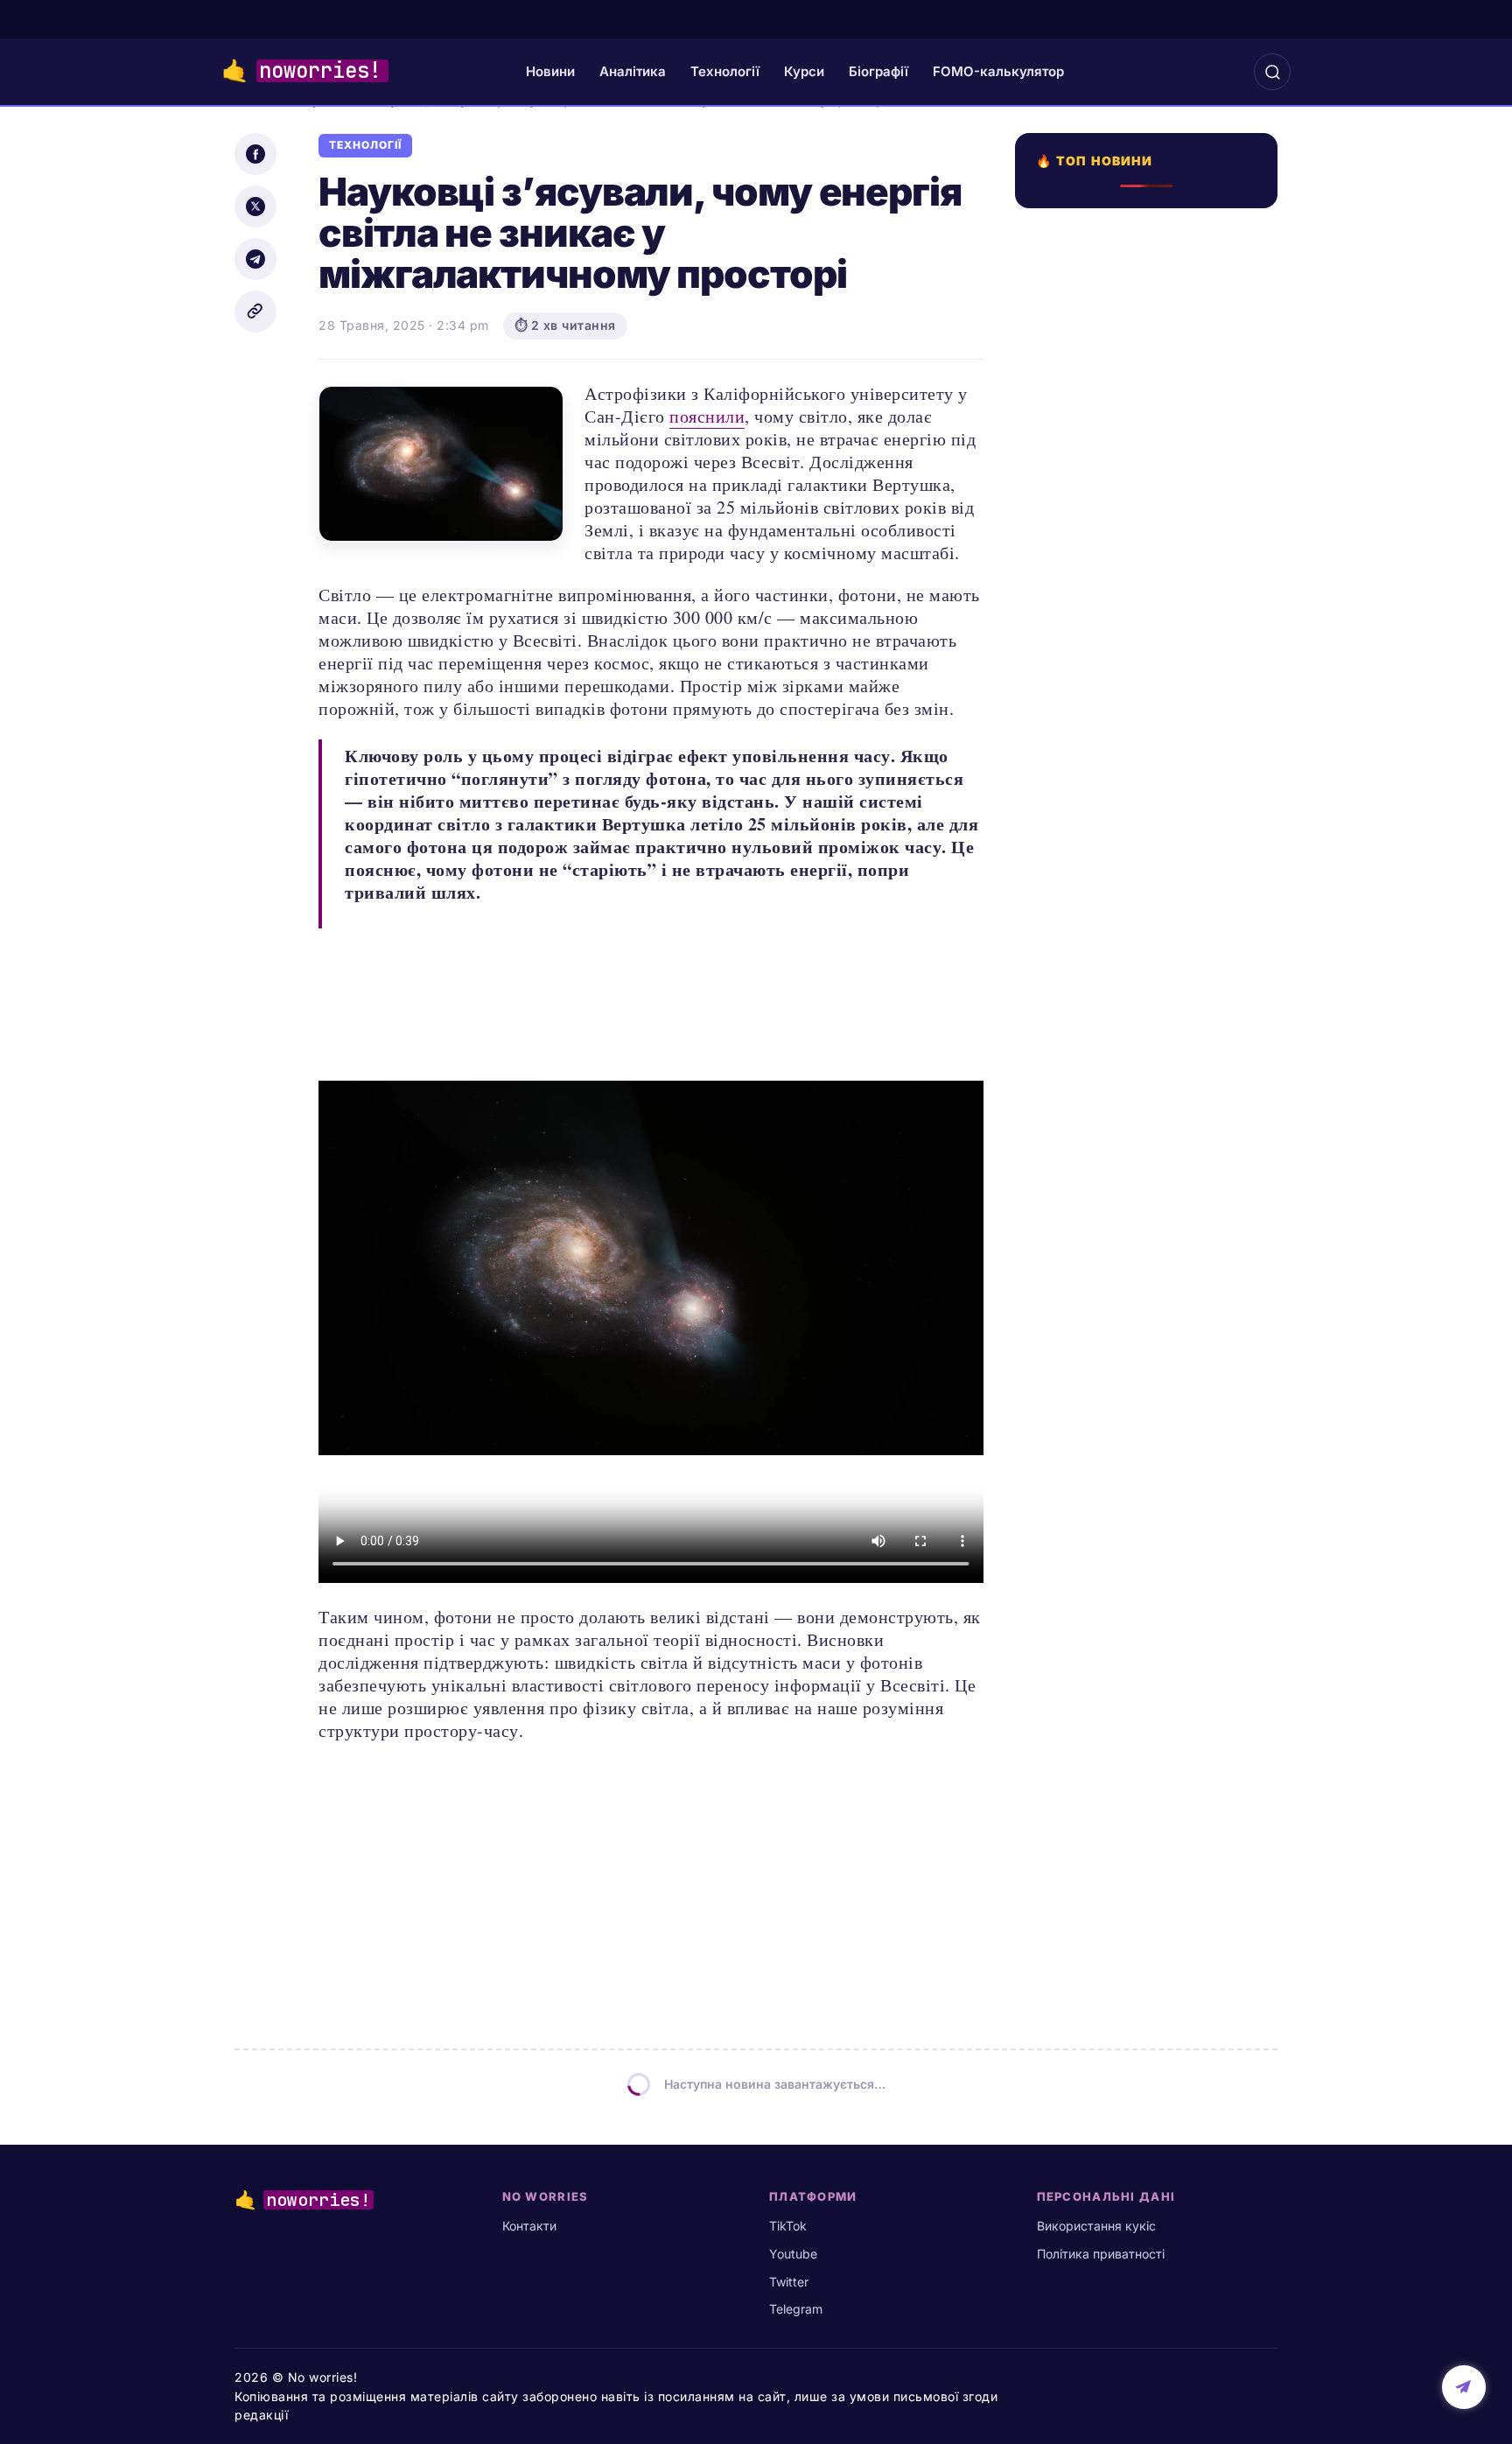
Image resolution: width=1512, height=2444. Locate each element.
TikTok (788, 2226)
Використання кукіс (1096, 2226)
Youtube (793, 2254)
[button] (1272, 72)
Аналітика (633, 71)
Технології (725, 71)
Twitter (789, 2282)
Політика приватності (1101, 2254)
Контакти (529, 2226)
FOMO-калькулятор (998, 71)
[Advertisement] (1151, 846)
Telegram (796, 2309)
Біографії (878, 71)
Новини (550, 71)
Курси (804, 71)
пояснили (707, 416)
